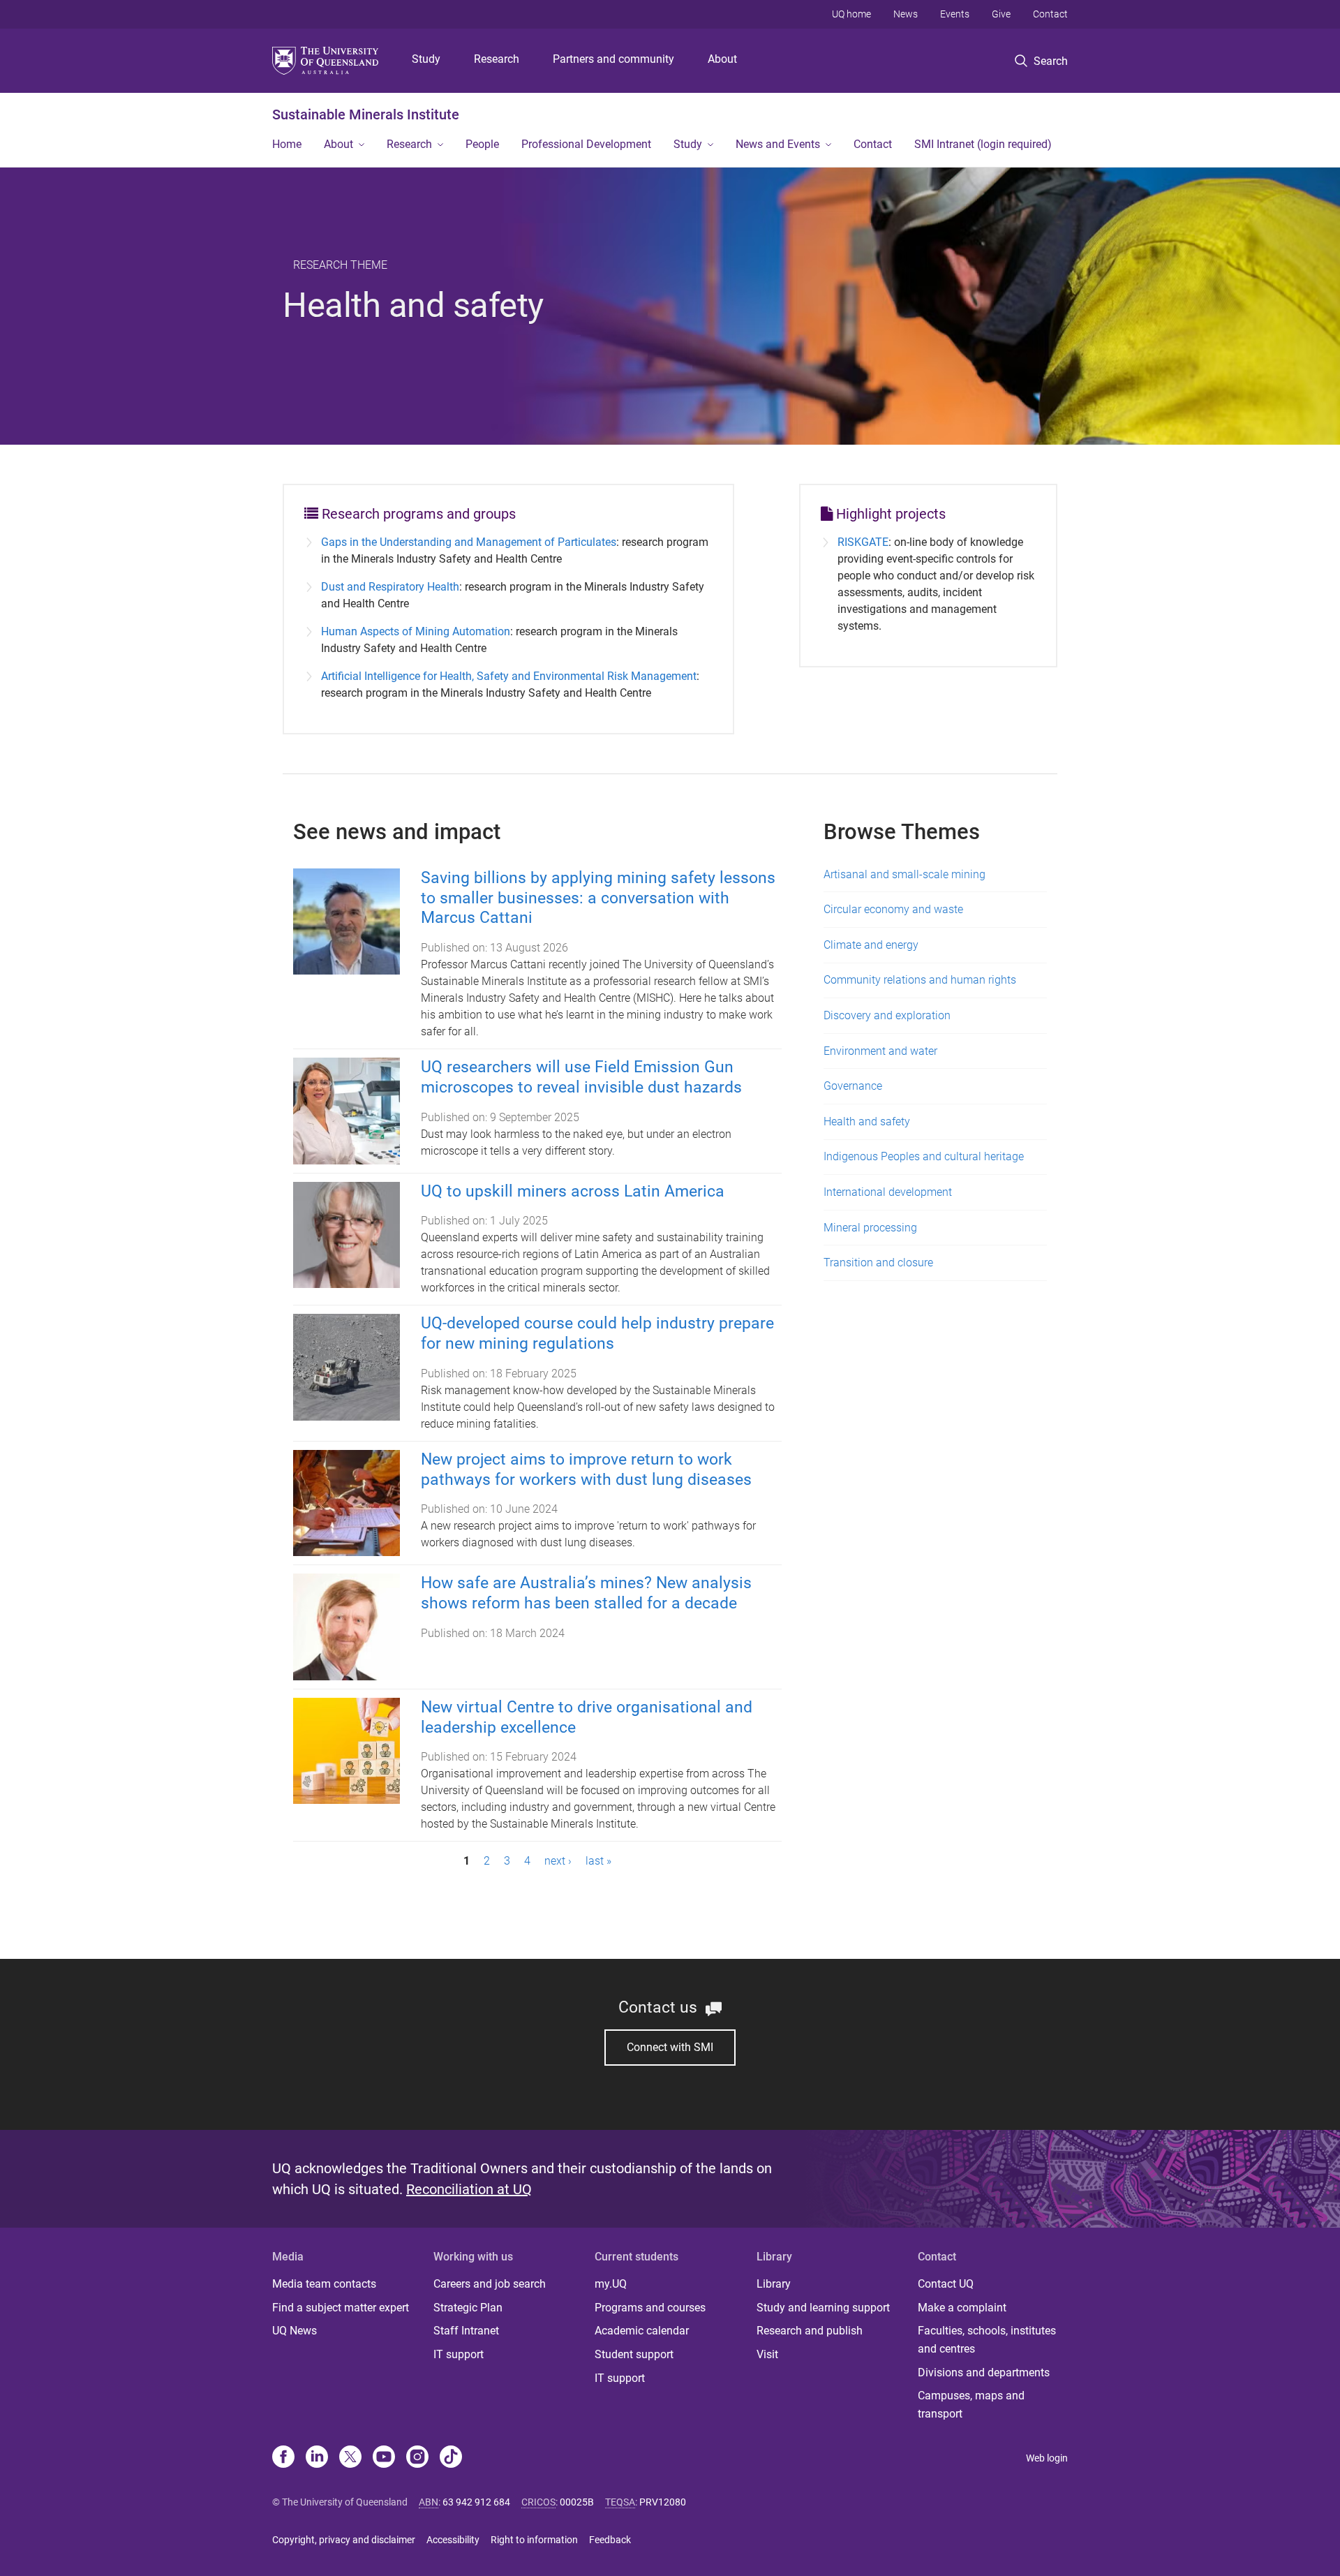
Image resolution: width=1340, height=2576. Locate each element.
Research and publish (810, 2331)
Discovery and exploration (887, 1015)
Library (774, 2284)
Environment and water (880, 1051)
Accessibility (453, 2540)
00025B (577, 2502)
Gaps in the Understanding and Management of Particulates (469, 542)
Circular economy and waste (893, 909)
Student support (634, 2354)
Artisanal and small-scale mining (904, 874)
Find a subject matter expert (341, 2308)
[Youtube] (384, 2458)
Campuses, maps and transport (971, 2405)
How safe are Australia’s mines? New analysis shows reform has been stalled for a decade (586, 1593)
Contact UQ (946, 2284)
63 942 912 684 (476, 2502)
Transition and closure (878, 1263)
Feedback (610, 2540)
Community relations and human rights (920, 980)
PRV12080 (663, 2502)
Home (287, 144)
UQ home (851, 14)
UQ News (295, 2331)
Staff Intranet (466, 2331)
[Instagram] (417, 2458)
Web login (1047, 2458)
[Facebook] (283, 2458)
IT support (459, 2354)
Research (497, 59)
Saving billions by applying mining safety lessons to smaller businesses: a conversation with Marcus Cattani (598, 898)
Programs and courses (650, 2308)
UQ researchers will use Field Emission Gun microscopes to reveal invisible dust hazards (581, 1077)
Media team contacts (324, 2284)
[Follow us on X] (350, 2458)
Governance (853, 1086)
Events (955, 14)
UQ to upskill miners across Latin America (573, 1191)
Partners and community (613, 59)
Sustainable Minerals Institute (366, 114)
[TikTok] (451, 2458)
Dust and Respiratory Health (390, 587)
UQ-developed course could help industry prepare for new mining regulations (597, 1333)
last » (598, 1861)
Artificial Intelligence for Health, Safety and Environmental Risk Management (509, 676)
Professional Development (586, 144)
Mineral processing (870, 1228)
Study (426, 59)
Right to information (534, 2540)
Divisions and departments (984, 2373)
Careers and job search (490, 2284)
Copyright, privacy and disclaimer (344, 2540)
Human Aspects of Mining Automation (416, 631)
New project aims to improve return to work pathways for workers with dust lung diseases (586, 1470)
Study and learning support (823, 2308)
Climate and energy (871, 945)
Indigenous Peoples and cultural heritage (924, 1156)
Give (1001, 14)
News (906, 14)
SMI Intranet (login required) (983, 144)
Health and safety (867, 1122)
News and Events (778, 144)
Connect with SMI (670, 2047)
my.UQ (611, 2284)
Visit (767, 2354)
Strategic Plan (468, 2308)
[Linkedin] (317, 2458)
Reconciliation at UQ (469, 2189)
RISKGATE (863, 542)
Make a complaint (962, 2308)
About (722, 59)
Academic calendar (642, 2331)
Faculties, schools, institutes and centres (987, 2340)
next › (558, 1861)
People (482, 144)
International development (888, 1192)
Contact (1050, 14)
